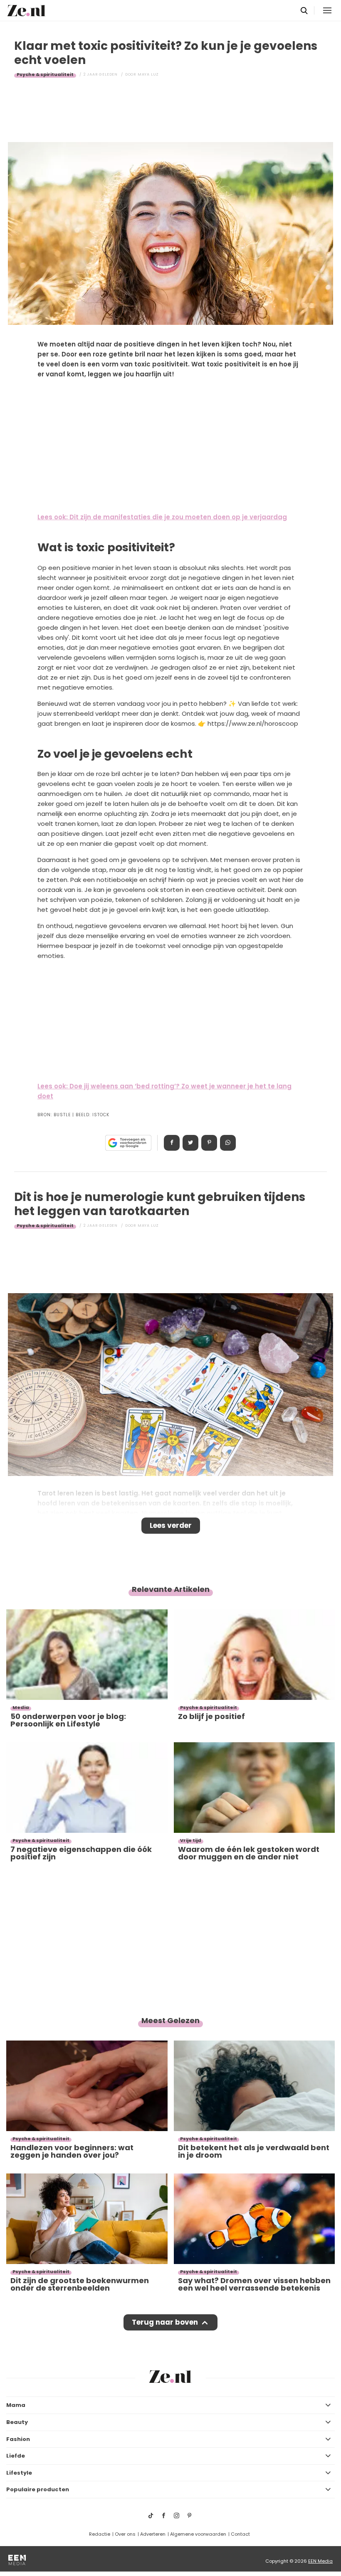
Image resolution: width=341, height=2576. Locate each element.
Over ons (125, 2534)
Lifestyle (19, 2473)
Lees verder (171, 1525)
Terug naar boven (165, 2322)
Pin (209, 1143)
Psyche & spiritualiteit (45, 74)
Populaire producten (38, 2489)
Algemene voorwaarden (198, 2534)
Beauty (17, 2422)
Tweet (190, 1143)
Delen (172, 1143)
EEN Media (320, 2561)
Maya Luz (148, 74)
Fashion (18, 2439)
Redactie (100, 2534)
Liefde (16, 2456)
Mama (16, 2405)
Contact (240, 2534)
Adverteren (153, 2534)
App (228, 1143)
